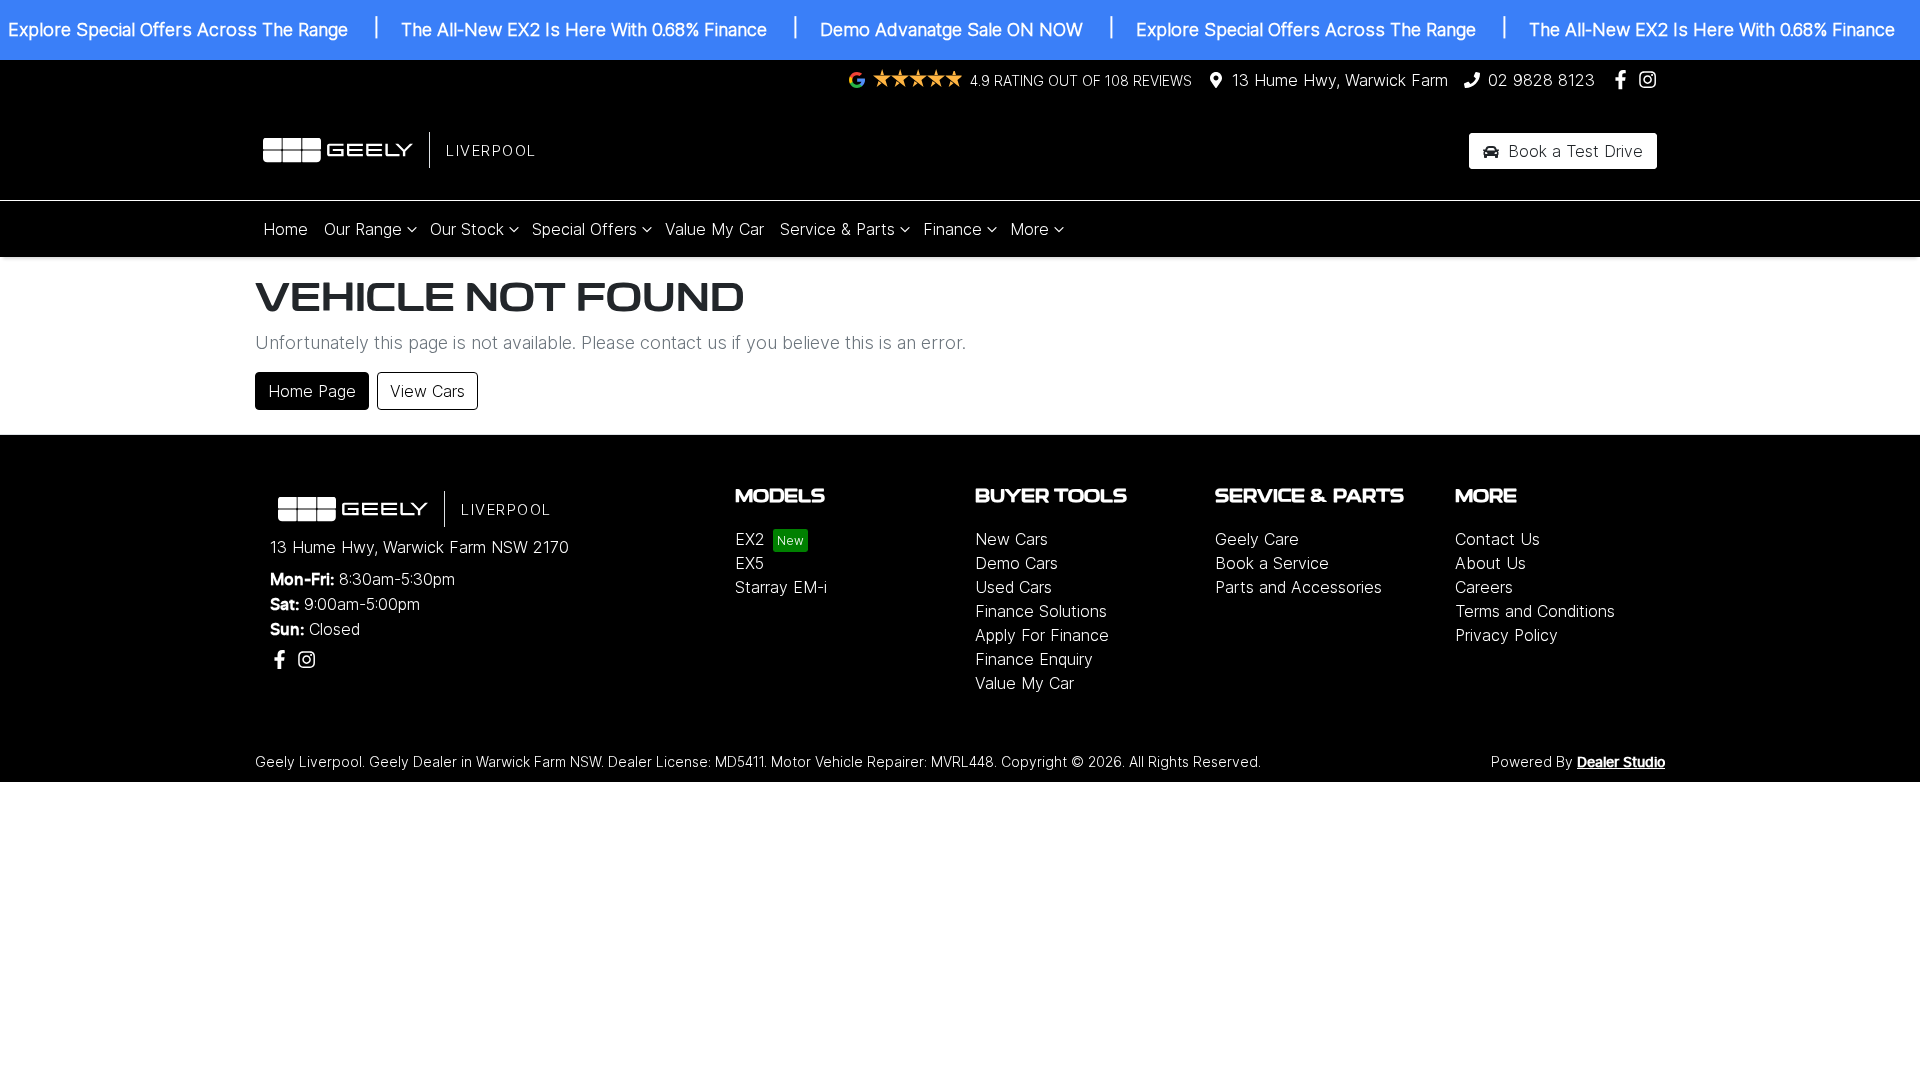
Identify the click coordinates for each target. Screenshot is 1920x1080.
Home (285, 229)
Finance (952, 229)
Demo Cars (1016, 563)
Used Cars (1013, 587)
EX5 (749, 563)
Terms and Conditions (1535, 611)
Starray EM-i (781, 587)
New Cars (1011, 539)
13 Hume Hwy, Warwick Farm (1340, 80)
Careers (1484, 587)
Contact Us (1497, 539)
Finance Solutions (1041, 611)
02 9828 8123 (1541, 80)
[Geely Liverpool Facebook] (1624, 79)
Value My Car (714, 229)
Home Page (312, 391)
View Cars (427, 391)
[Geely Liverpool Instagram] (1651, 79)
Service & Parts (837, 229)
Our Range (363, 229)
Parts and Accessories (1298, 587)
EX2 (750, 539)
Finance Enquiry (1034, 659)
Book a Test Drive (1573, 151)
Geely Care (1257, 539)
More (1029, 229)
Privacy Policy (1506, 635)
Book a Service (1272, 563)
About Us (1490, 563)
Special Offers (584, 229)
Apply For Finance (1042, 635)
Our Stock (467, 229)
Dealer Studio (1621, 763)
